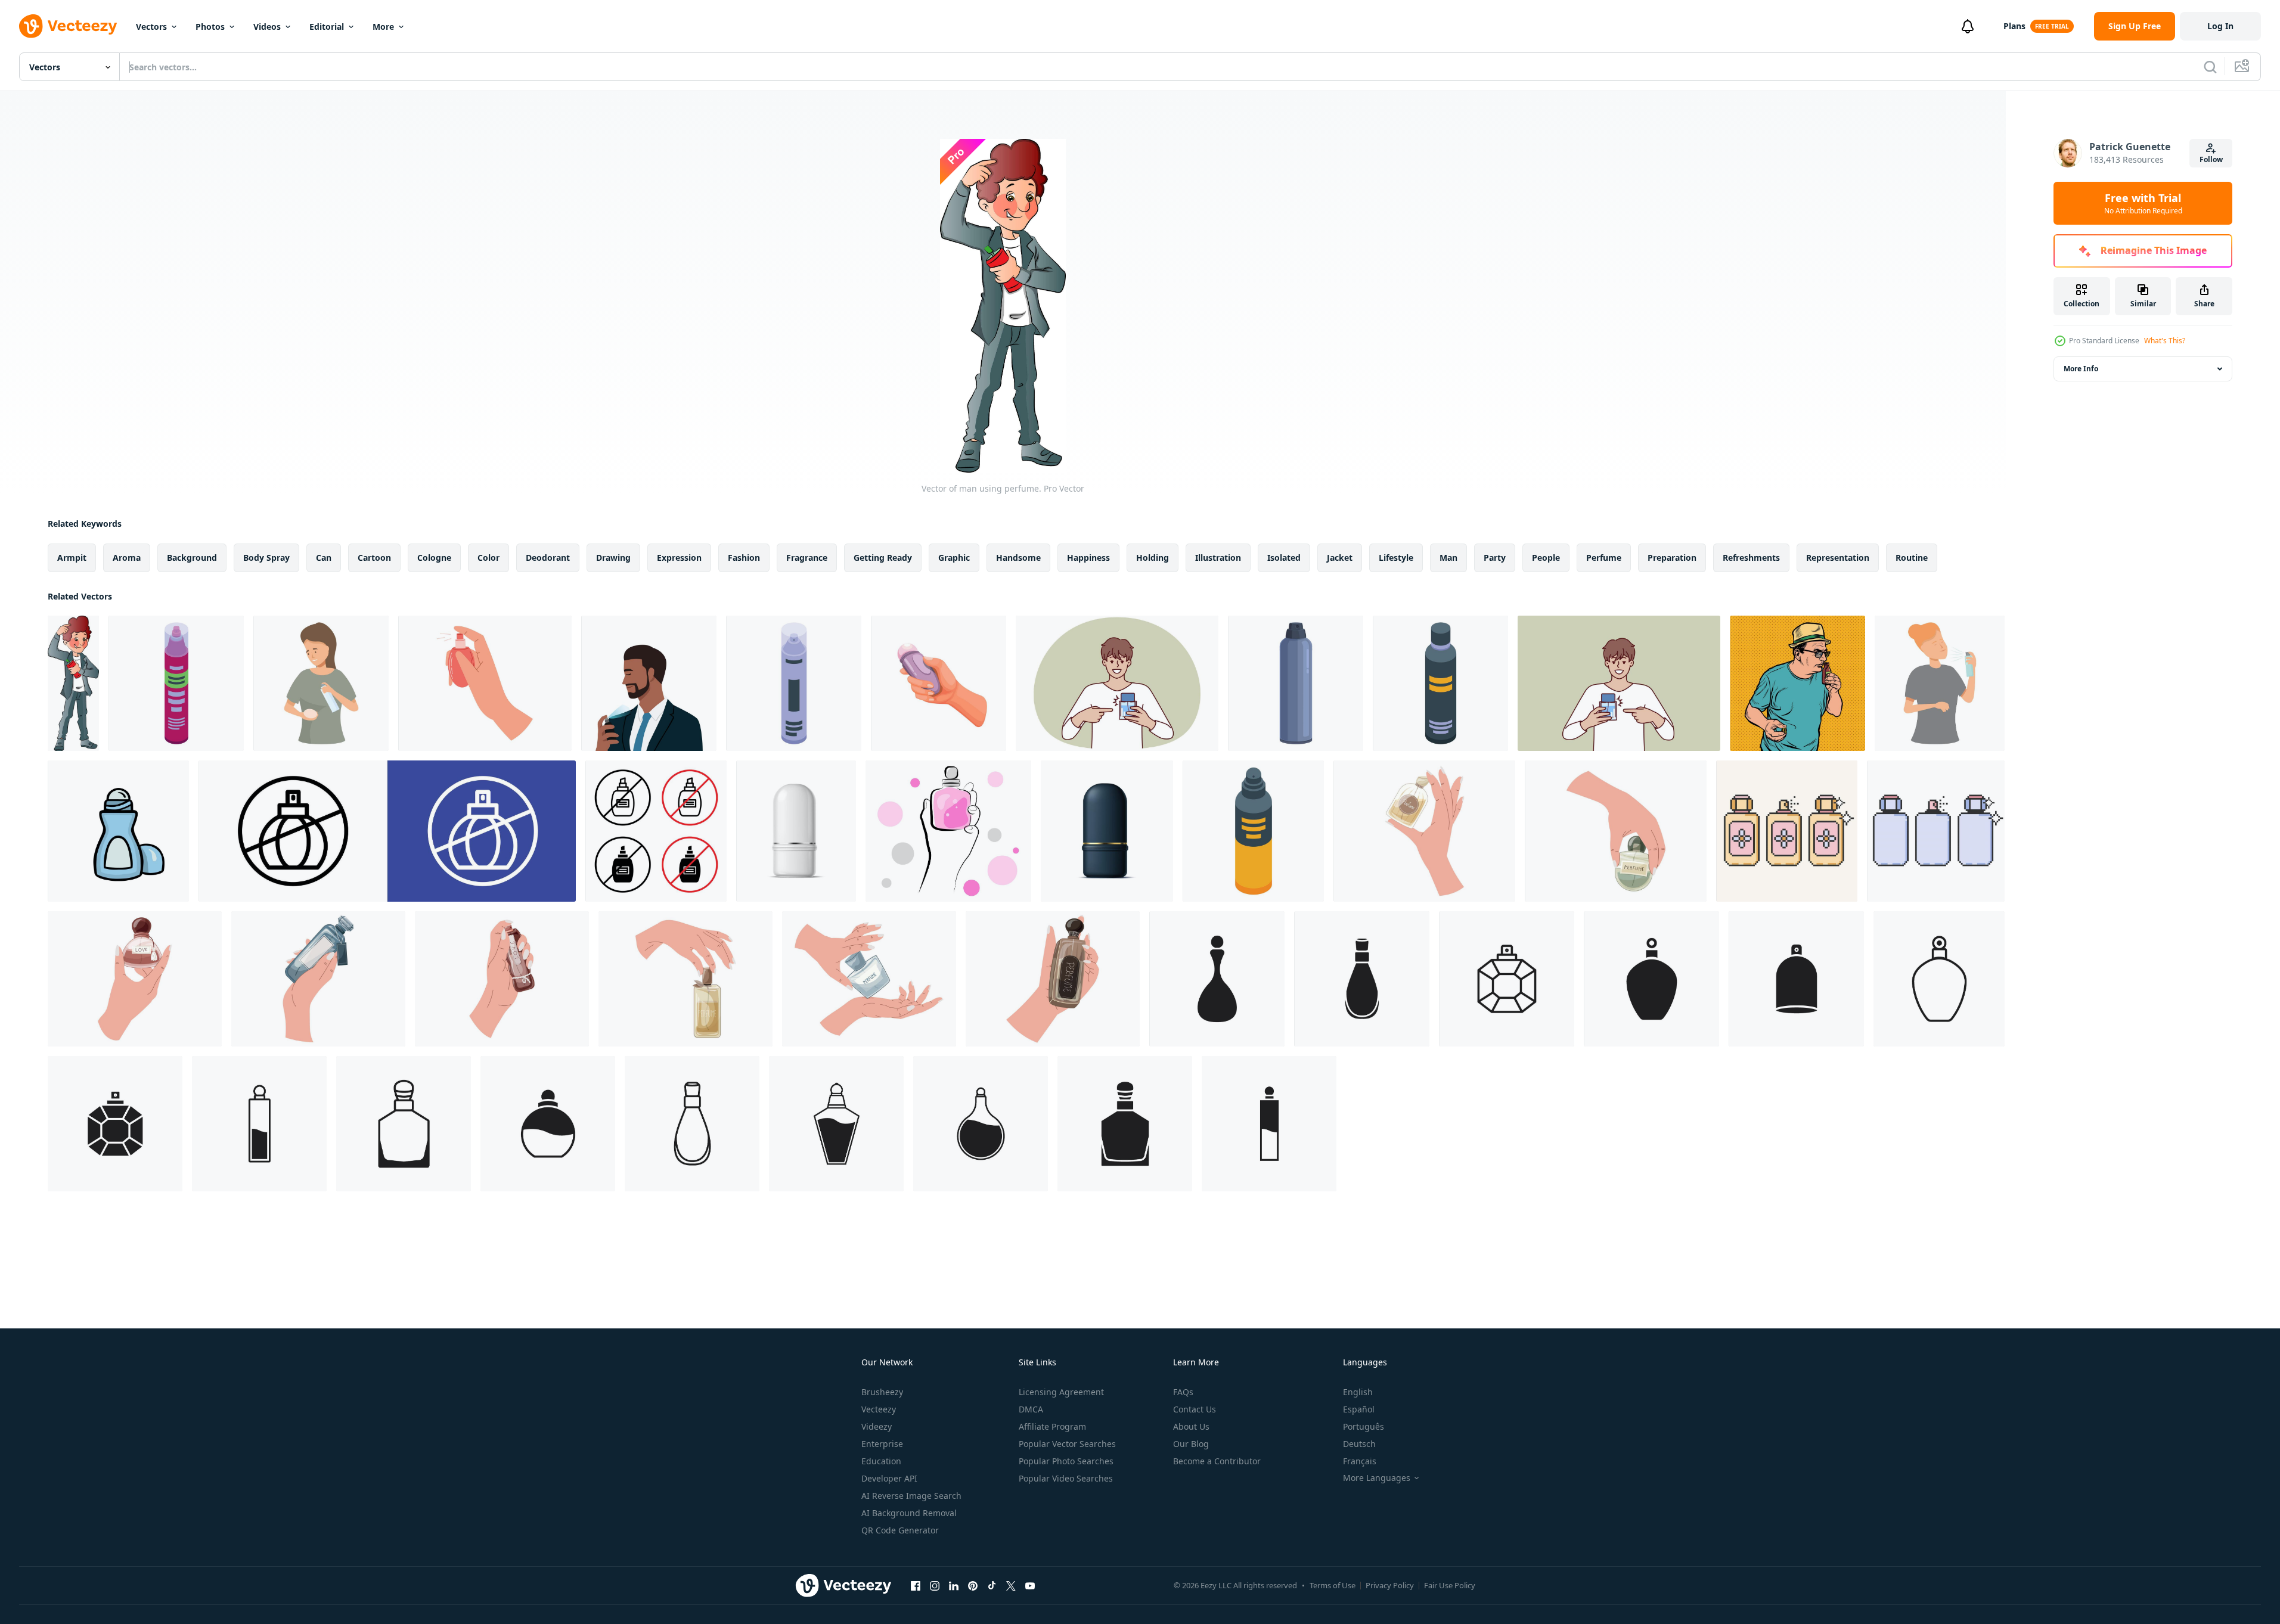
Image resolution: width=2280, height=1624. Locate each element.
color (488, 558)
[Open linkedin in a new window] (954, 1585)
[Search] (2210, 67)
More (383, 27)
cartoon (374, 558)
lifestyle (1396, 558)
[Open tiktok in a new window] (992, 1585)
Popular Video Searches (1066, 1478)
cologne (434, 558)
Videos (267, 27)
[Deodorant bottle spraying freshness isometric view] (1440, 683)
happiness (1088, 558)
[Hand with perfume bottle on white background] (948, 831)
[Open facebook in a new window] (916, 1585)
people (1546, 558)
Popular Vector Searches (1067, 1444)
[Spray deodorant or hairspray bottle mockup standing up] (794, 683)
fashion (744, 558)
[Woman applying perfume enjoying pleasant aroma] (1940, 683)
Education (881, 1461)
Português (1364, 1426)
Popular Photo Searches (1066, 1461)
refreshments (1751, 558)
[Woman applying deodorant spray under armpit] (321, 683)
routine (1912, 558)
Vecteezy (879, 1409)
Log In (2220, 26)
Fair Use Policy (1450, 1585)
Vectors (151, 27)
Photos (210, 27)
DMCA (1031, 1409)
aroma (127, 558)
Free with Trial (2143, 203)
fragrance (807, 558)
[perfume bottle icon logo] (1217, 979)
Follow (2211, 159)
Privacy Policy (1390, 1585)
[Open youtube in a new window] (1030, 1585)
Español (1359, 1409)
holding (1153, 558)
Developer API (889, 1478)
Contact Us (1195, 1409)
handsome (1018, 558)
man (1448, 558)
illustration (1218, 558)
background (192, 558)
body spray (266, 558)
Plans (2014, 26)
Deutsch (1359, 1444)
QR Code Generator (900, 1530)
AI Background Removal (909, 1513)
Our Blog (1191, 1444)
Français (1360, 1461)
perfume (1604, 558)
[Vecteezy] (68, 26)
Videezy (877, 1426)
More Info (2081, 369)
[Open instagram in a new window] (935, 1585)
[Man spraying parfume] (649, 683)
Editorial (327, 27)
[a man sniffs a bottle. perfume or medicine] (1797, 683)
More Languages (1377, 1478)
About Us (1191, 1426)
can (324, 558)
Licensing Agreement (1061, 1392)
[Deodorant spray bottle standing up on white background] (176, 683)
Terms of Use (1333, 1585)
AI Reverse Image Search (911, 1496)
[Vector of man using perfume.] (73, 683)
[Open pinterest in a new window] (973, 1585)
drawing (613, 558)
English (1358, 1392)
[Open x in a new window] (1011, 1585)
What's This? (2165, 341)
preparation (1672, 558)
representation (1838, 558)
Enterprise (882, 1444)
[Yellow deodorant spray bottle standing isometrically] (1253, 831)
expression (679, 558)
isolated (1284, 558)
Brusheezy (882, 1392)
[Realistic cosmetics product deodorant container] (796, 831)
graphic (954, 558)
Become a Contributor (1217, 1461)
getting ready (883, 558)
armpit (72, 558)
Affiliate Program (1052, 1426)
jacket (1340, 558)
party (1495, 558)
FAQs (1183, 1392)
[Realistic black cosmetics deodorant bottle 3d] (1107, 831)
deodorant (548, 558)
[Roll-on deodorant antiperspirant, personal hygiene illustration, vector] (118, 831)
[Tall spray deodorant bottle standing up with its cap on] (1296, 683)
